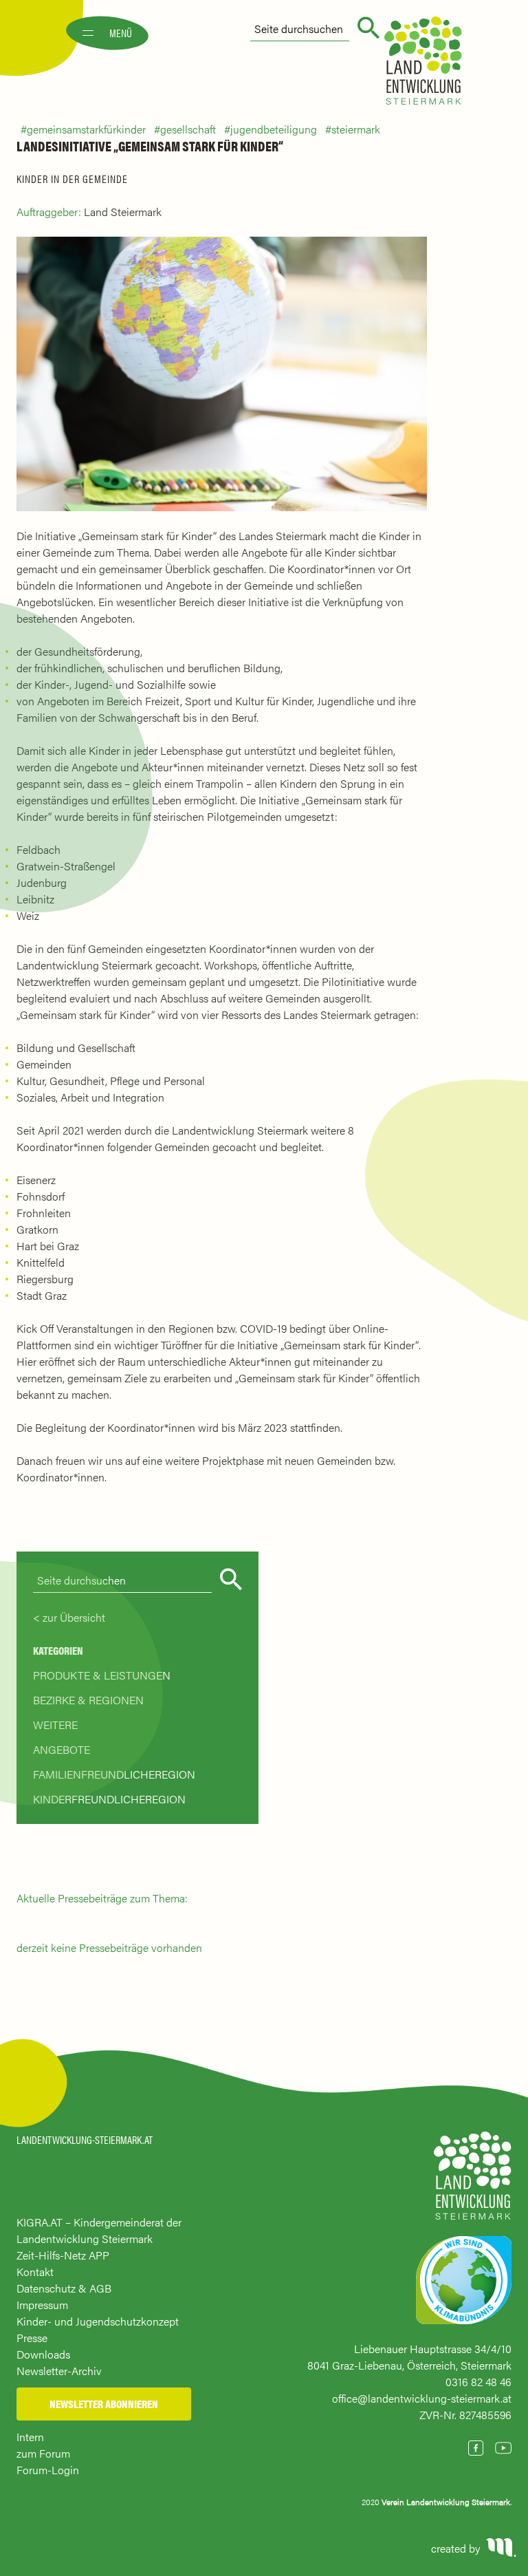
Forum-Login (48, 2470)
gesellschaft (188, 129)
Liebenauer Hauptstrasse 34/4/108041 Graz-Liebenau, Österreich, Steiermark (409, 2357)
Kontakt (35, 2272)
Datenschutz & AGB (64, 2288)
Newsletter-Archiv (59, 2371)
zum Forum (43, 2453)
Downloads (43, 2354)
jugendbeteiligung (274, 129)
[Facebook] (476, 2448)
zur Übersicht (74, 1617)
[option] (222, 374)
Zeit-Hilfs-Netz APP (63, 2255)
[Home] (473, 2182)
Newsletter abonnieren (104, 2404)
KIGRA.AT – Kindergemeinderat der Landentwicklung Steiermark (99, 2230)
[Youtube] (503, 2448)
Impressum (42, 2305)
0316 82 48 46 (478, 2382)
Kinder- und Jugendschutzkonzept (98, 2321)
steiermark (356, 129)
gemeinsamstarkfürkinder (86, 129)
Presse (32, 2338)
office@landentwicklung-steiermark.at (422, 2398)
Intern (30, 2437)
